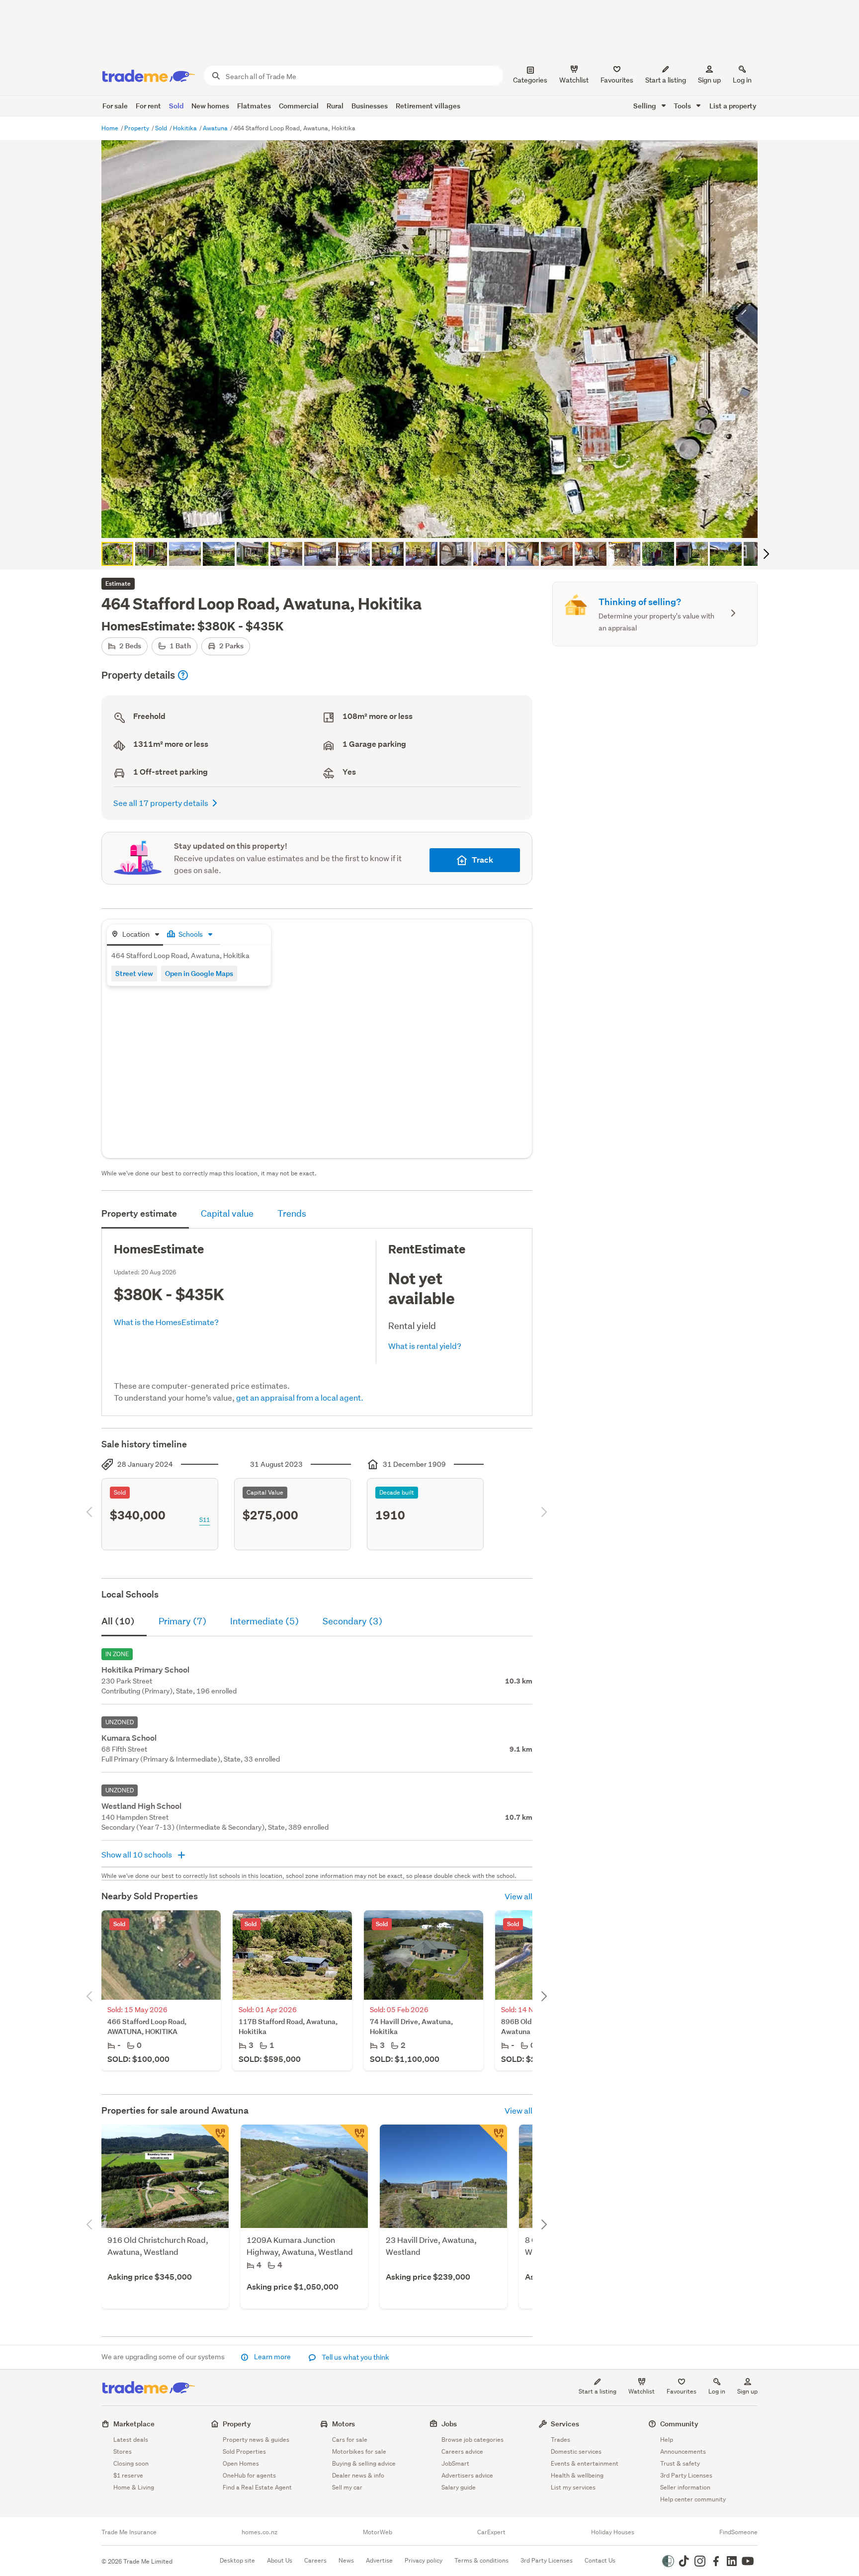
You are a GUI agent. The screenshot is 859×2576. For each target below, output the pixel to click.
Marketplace (134, 2424)
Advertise (379, 2560)
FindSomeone (738, 2532)
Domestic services (576, 2451)
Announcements (683, 2451)
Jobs (449, 2424)
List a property (733, 106)
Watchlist (642, 2391)
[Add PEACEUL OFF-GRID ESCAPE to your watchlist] (215, 2138)
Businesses (370, 106)
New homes (210, 106)
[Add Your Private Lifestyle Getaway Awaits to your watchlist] (493, 2138)
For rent (148, 106)
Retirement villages (428, 106)
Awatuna (216, 128)
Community (679, 2424)
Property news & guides (256, 2440)
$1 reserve (128, 2475)
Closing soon (131, 2463)
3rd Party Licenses (686, 2475)
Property (137, 128)
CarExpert (491, 2532)
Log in (742, 80)
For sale (115, 106)
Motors (344, 2424)
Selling (645, 106)
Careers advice (462, 2451)
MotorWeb (378, 2532)
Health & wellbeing (577, 2475)
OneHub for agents (249, 2475)
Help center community (693, 2499)
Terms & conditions (481, 2560)
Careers (315, 2560)
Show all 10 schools (137, 1854)
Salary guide (459, 2487)
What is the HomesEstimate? (166, 1322)
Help (667, 2440)
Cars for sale (350, 2440)
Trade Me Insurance (129, 2532)
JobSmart (455, 2463)
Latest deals (131, 2440)
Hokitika (186, 128)
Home (111, 128)
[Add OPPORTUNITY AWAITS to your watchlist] (354, 2138)
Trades (560, 2440)
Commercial (299, 106)
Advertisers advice (467, 2475)
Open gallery (435, 522)
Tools (683, 106)
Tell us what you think (355, 2357)
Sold (176, 106)
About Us (280, 2560)
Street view (134, 973)
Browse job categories (472, 2440)
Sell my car (347, 2487)
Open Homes (241, 2463)
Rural (335, 106)
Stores (123, 2451)
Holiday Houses (613, 2532)
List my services (573, 2487)
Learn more (272, 2357)
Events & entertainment (585, 2463)
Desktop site (237, 2560)
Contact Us (600, 2560)
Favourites (682, 2391)
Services (565, 2424)
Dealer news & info (358, 2475)
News (346, 2560)
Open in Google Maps (199, 973)
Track (482, 860)
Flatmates (254, 106)
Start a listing (598, 2391)
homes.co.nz (259, 2532)
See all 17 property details (161, 803)
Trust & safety (680, 2463)
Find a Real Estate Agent (257, 2487)
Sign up (709, 80)
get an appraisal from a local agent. (300, 1397)
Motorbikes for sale (359, 2451)
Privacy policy (424, 2560)
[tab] (135, 935)
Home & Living (134, 2487)
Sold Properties (244, 2451)
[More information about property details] (183, 675)
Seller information (685, 2487)
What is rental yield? (425, 1346)
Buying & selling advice (364, 2463)
